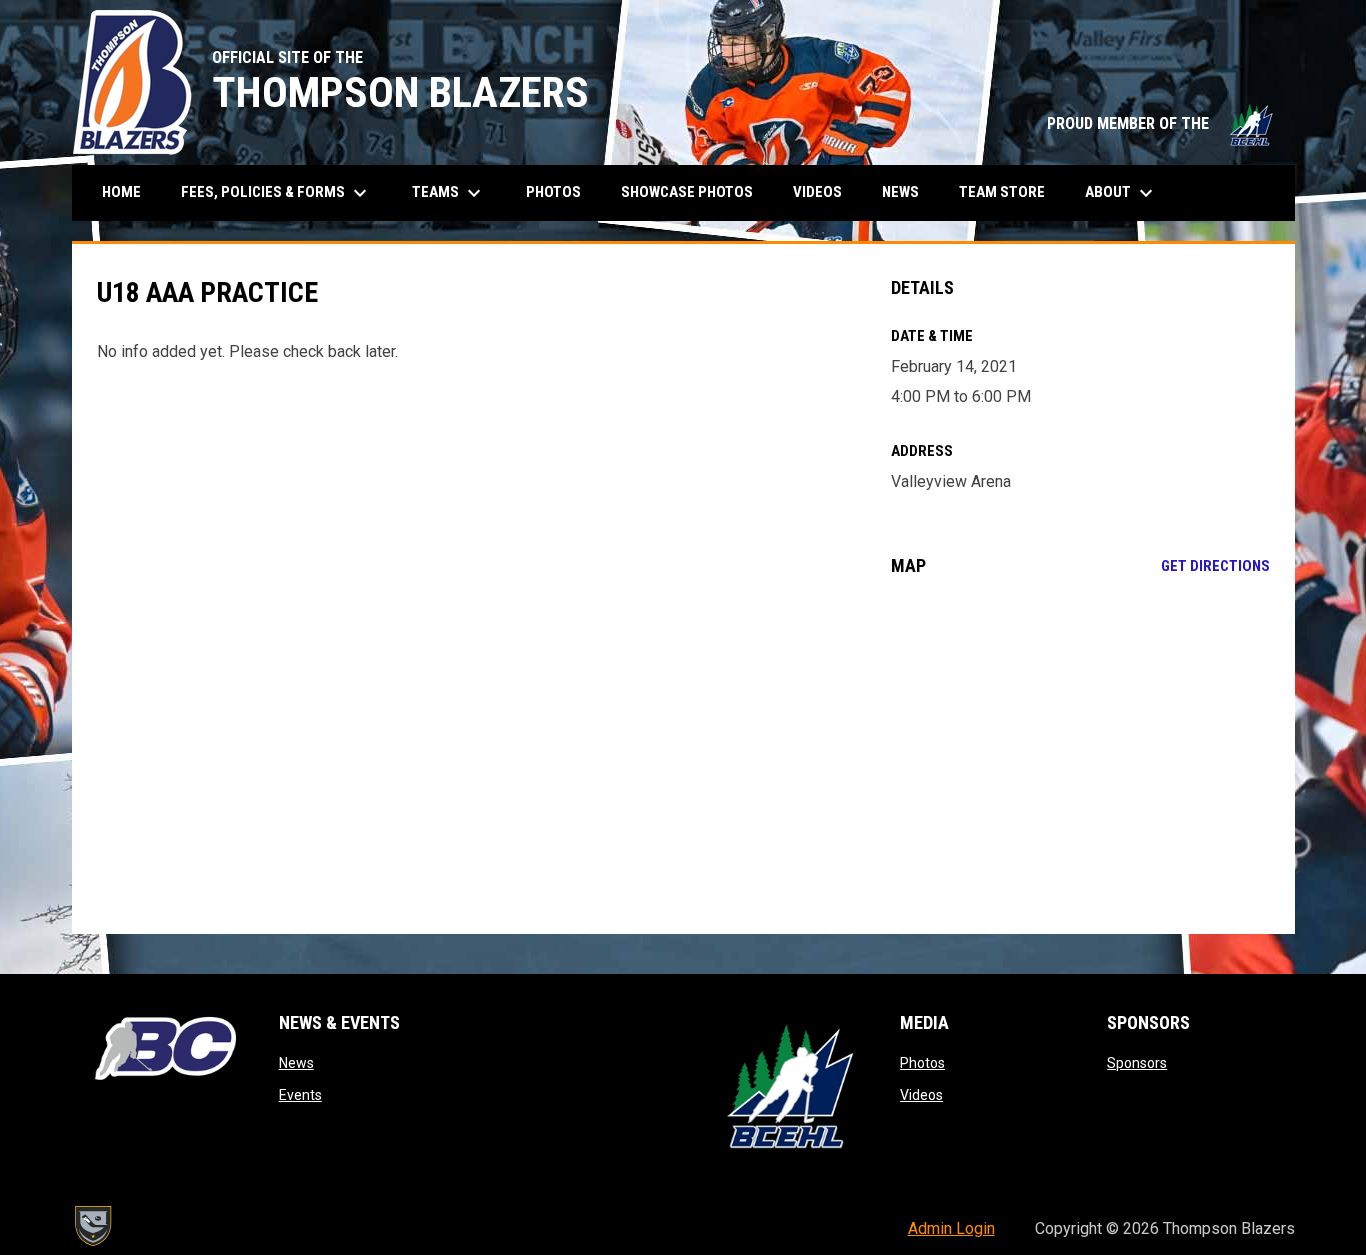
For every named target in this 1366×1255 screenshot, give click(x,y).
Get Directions (1215, 566)
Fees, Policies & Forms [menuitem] (276, 193)
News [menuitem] (900, 192)
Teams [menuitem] (449, 193)
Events (300, 1095)
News (296, 1063)
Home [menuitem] (121, 192)
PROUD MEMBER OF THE (1161, 123)
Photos (922, 1063)
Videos (921, 1095)
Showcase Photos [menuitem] (694, 191)
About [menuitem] (1121, 193)
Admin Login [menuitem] (951, 1228)
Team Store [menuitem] (1009, 191)
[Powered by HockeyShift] (92, 1226)
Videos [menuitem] (817, 192)
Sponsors (1137, 1063)
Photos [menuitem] (553, 192)
